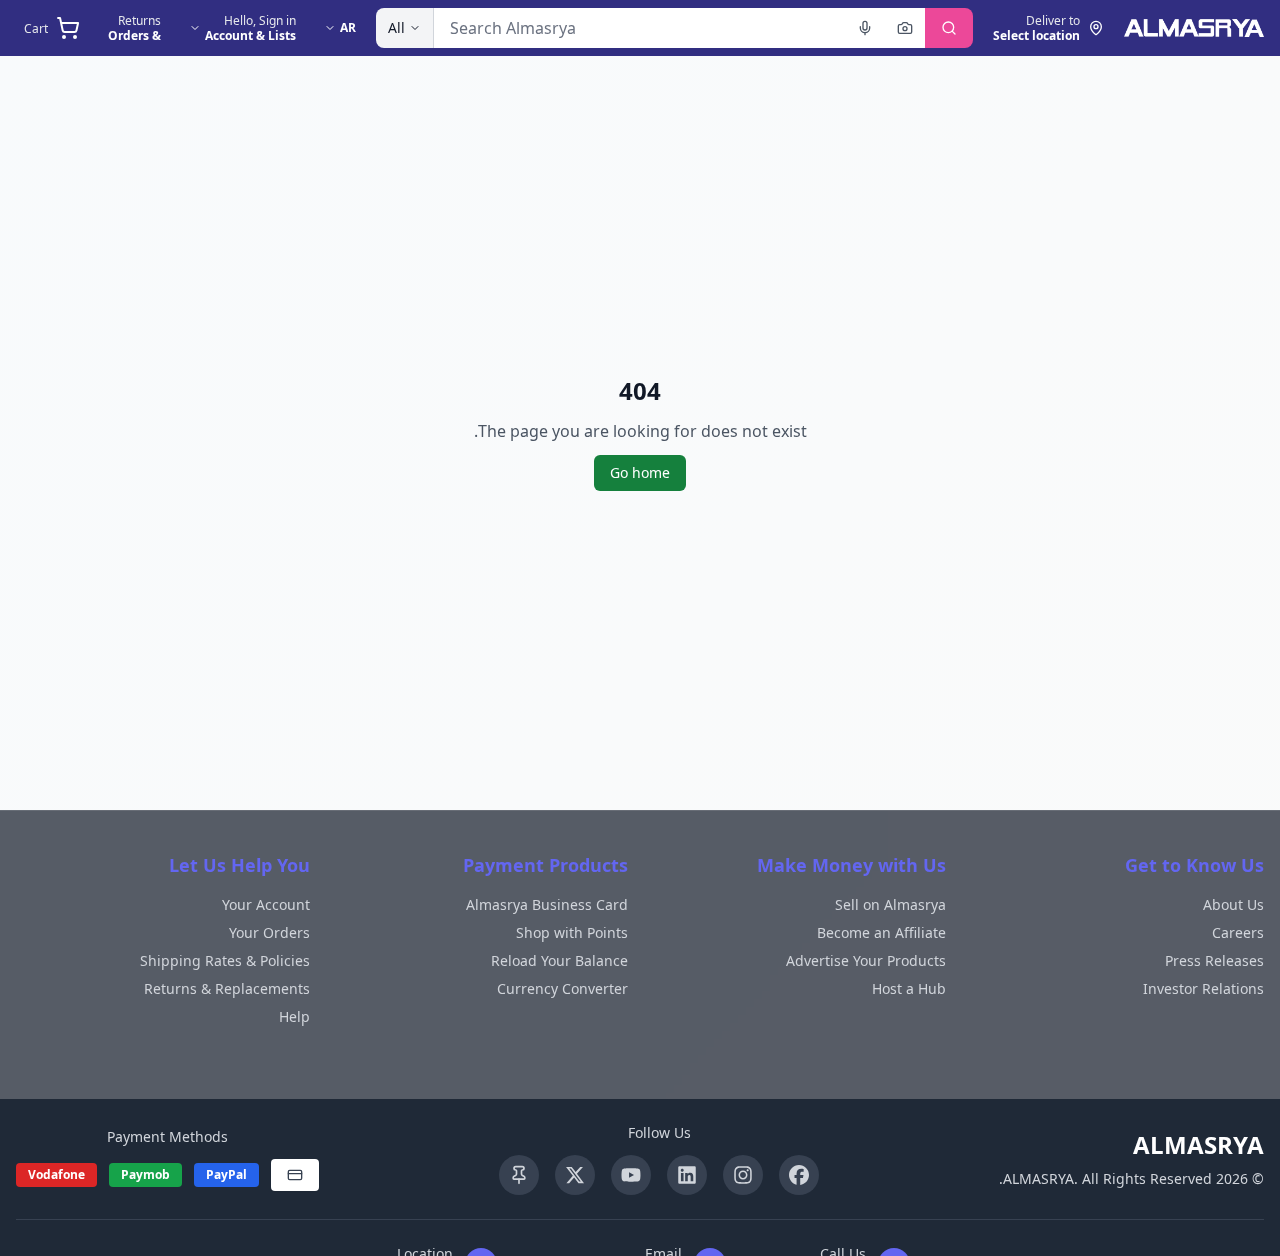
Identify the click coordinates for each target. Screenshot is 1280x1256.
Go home (640, 472)
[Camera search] (905, 28)
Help (294, 1016)
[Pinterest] (519, 1175)
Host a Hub (909, 988)
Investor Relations (1203, 988)
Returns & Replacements (227, 988)
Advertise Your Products (866, 960)
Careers (1238, 932)
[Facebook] (799, 1175)
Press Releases (1214, 960)
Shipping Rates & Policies (225, 960)
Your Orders (269, 932)
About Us (1233, 904)
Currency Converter (562, 988)
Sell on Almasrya (890, 904)
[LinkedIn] (687, 1175)
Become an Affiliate (881, 932)
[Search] (949, 28)
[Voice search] (865, 28)
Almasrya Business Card (547, 904)
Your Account (266, 904)
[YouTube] (631, 1175)
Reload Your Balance (559, 960)
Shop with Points (572, 932)
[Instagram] (743, 1175)
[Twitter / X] (575, 1175)
